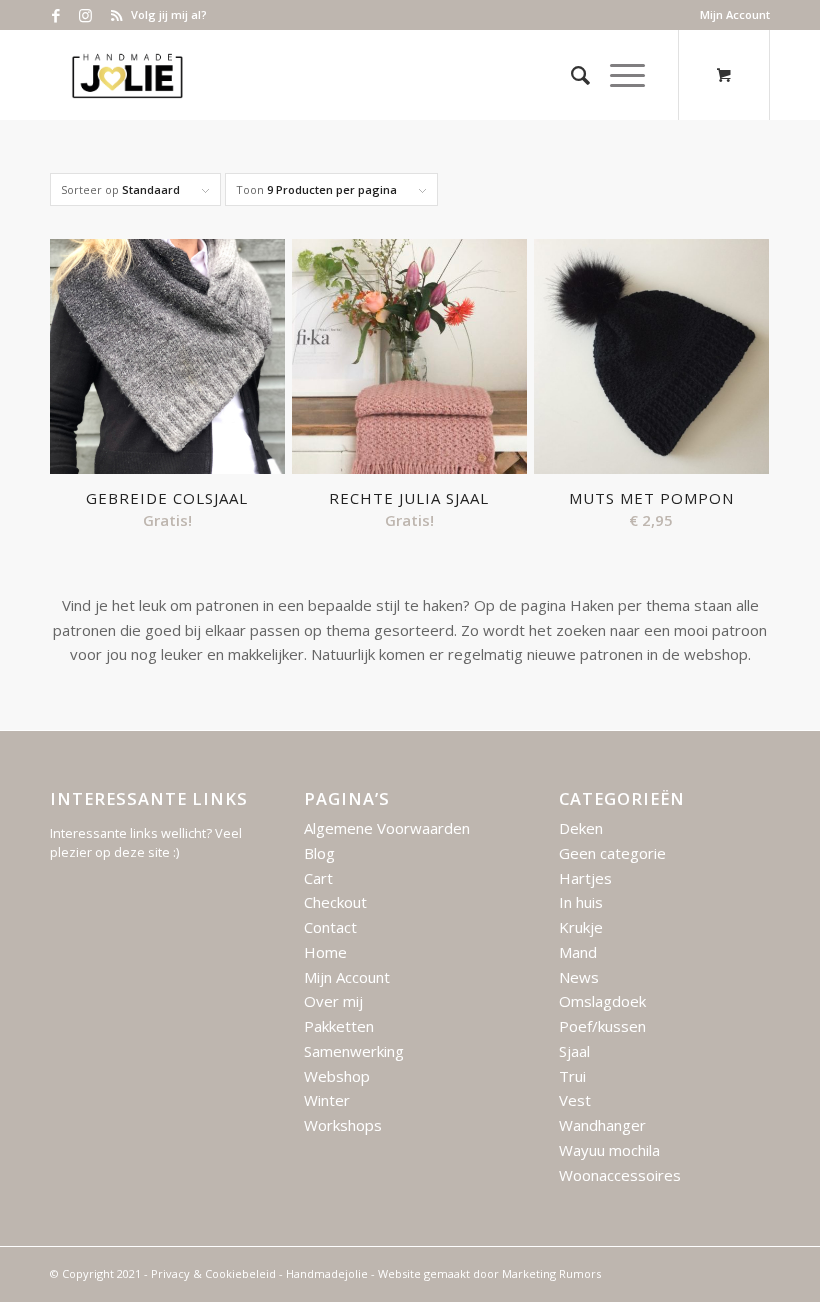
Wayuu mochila (609, 1150)
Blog (319, 853)
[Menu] (617, 75)
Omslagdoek (602, 1001)
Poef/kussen (602, 1026)
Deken (581, 828)
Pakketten (339, 1026)
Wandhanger (602, 1125)
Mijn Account (735, 14)
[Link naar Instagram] (85, 15)
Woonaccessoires (620, 1175)
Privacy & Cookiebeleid (213, 1273)
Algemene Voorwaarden (387, 828)
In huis (581, 902)
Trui (572, 1076)
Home (325, 952)
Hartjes (585, 878)
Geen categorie (612, 853)
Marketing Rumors (551, 1273)
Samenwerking (354, 1051)
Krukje (581, 927)
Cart (318, 878)
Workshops (343, 1125)
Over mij (333, 1001)
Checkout (335, 902)
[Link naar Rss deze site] (116, 15)
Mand (578, 952)
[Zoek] (570, 75)
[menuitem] (730, 15)
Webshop (337, 1076)
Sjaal (574, 1051)
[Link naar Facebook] (55, 15)
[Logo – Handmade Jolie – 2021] (127, 75)
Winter (327, 1100)
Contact (330, 927)
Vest (575, 1100)
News (579, 977)
